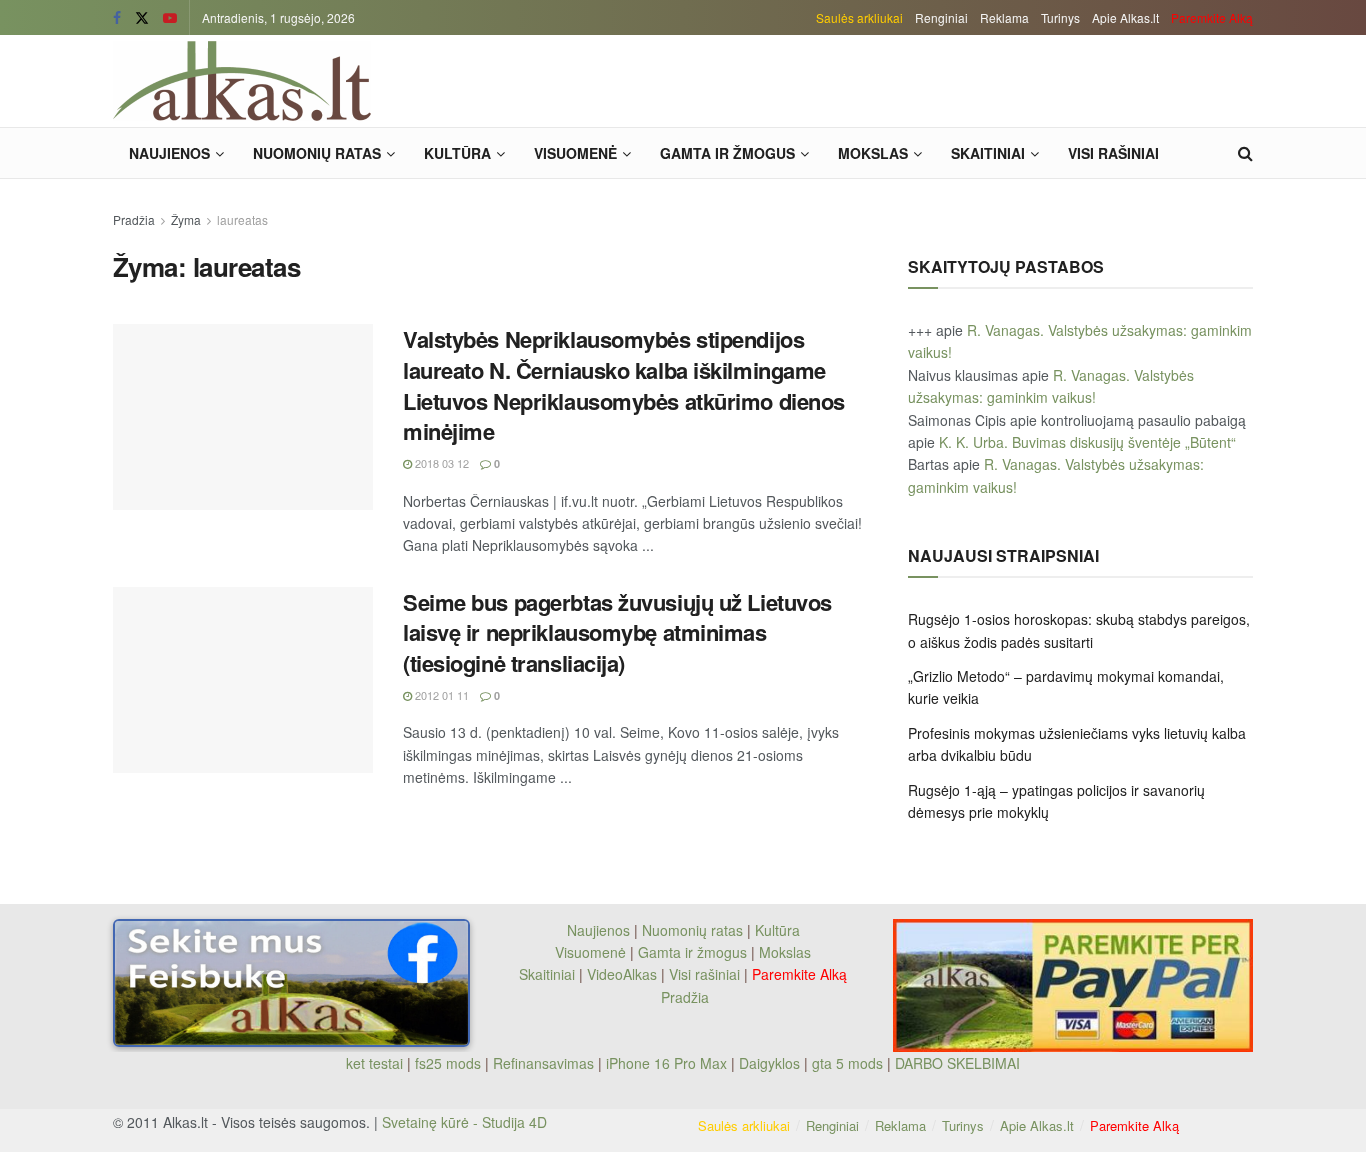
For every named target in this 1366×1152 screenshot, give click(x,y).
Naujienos (169, 153)
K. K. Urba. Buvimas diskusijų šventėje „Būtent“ (1087, 442)
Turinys (1060, 17)
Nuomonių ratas (317, 153)
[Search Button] (1245, 153)
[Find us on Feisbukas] (117, 18)
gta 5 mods (849, 1063)
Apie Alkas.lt (1125, 17)
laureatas (242, 219)
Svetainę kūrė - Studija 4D (464, 1122)
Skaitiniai (988, 153)
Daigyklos (769, 1063)
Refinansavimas (543, 1063)
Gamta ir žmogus (727, 153)
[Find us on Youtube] (170, 18)
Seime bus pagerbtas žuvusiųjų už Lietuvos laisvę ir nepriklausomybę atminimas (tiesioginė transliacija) (617, 633)
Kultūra (457, 153)
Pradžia (134, 219)
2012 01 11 (440, 695)
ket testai (376, 1063)
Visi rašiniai (1113, 153)
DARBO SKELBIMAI (957, 1063)
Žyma (186, 219)
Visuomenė (575, 153)
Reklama (1004, 17)
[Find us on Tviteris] (142, 18)
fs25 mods (448, 1063)
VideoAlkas (622, 974)
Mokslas (873, 153)
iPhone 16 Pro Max (666, 1063)
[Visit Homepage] (242, 81)
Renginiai (941, 17)
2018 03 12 (440, 463)
